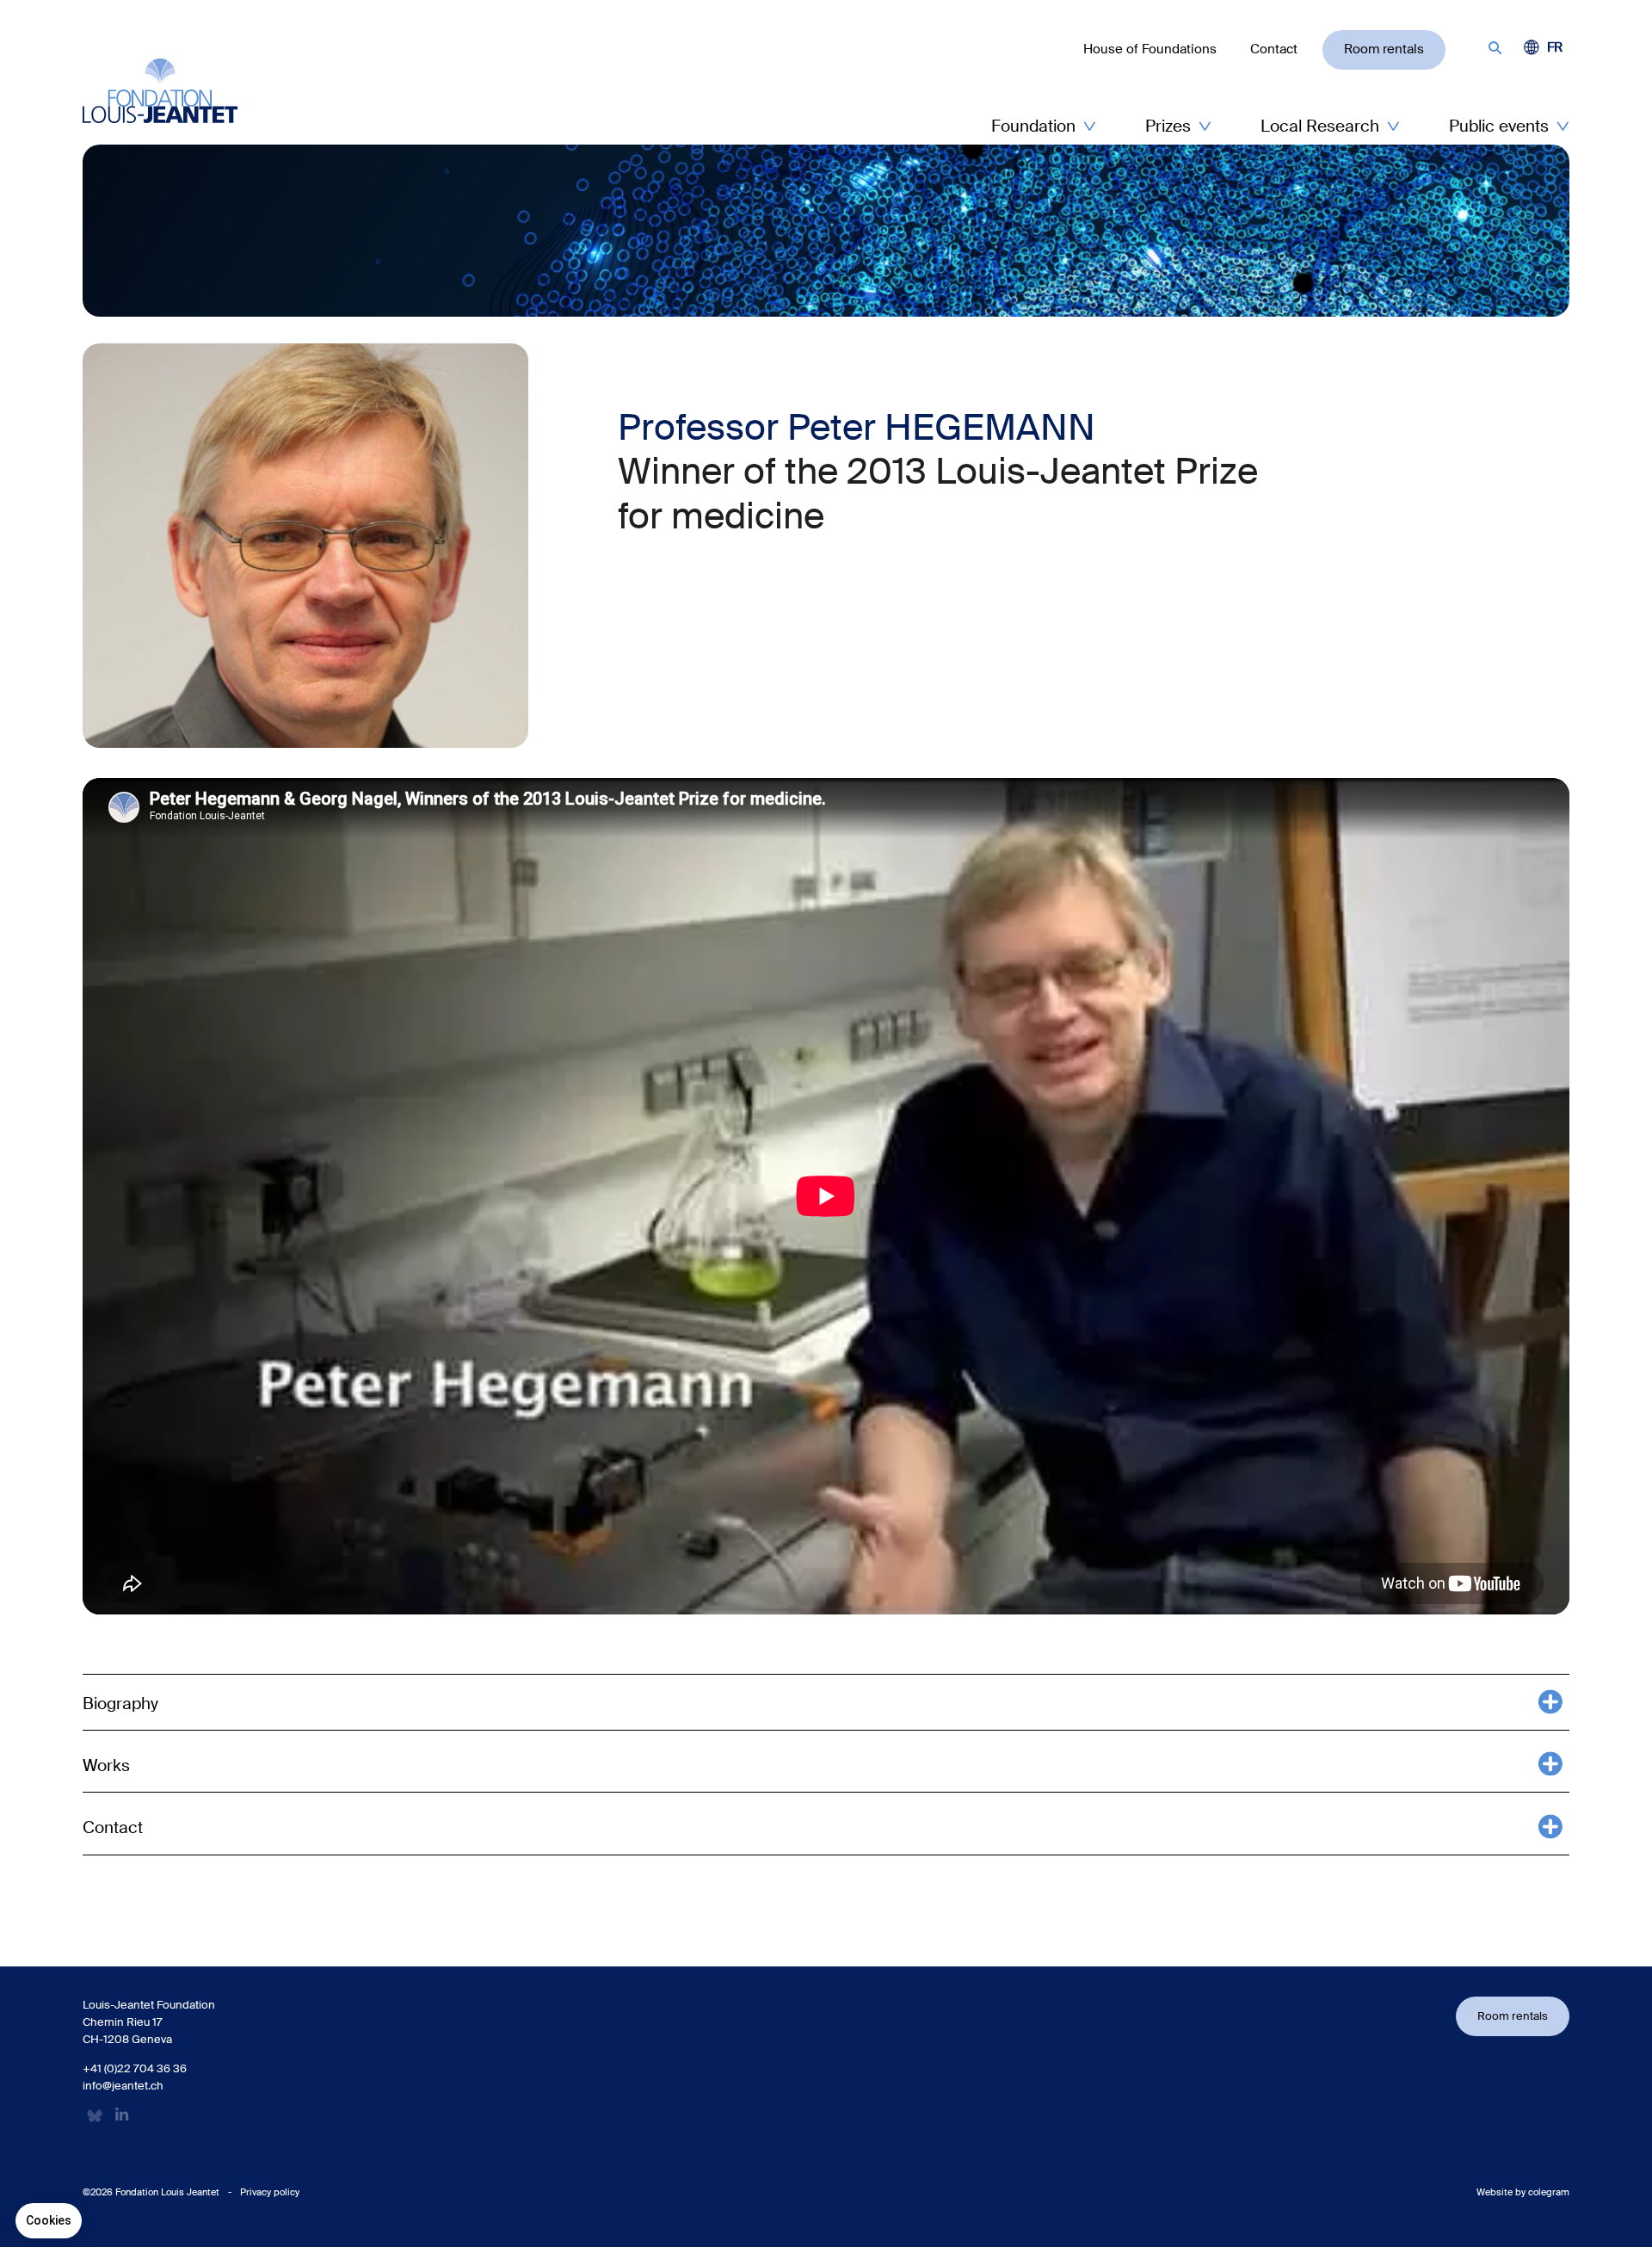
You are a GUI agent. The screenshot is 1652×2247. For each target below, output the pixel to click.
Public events (1499, 126)
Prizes (1168, 126)
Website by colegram (1523, 2192)
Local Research (1320, 126)
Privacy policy (270, 2192)
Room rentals (1384, 49)
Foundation (1033, 126)
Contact (1274, 49)
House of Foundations (1150, 49)
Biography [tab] (120, 1704)
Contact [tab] (113, 1827)
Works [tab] (106, 1765)
